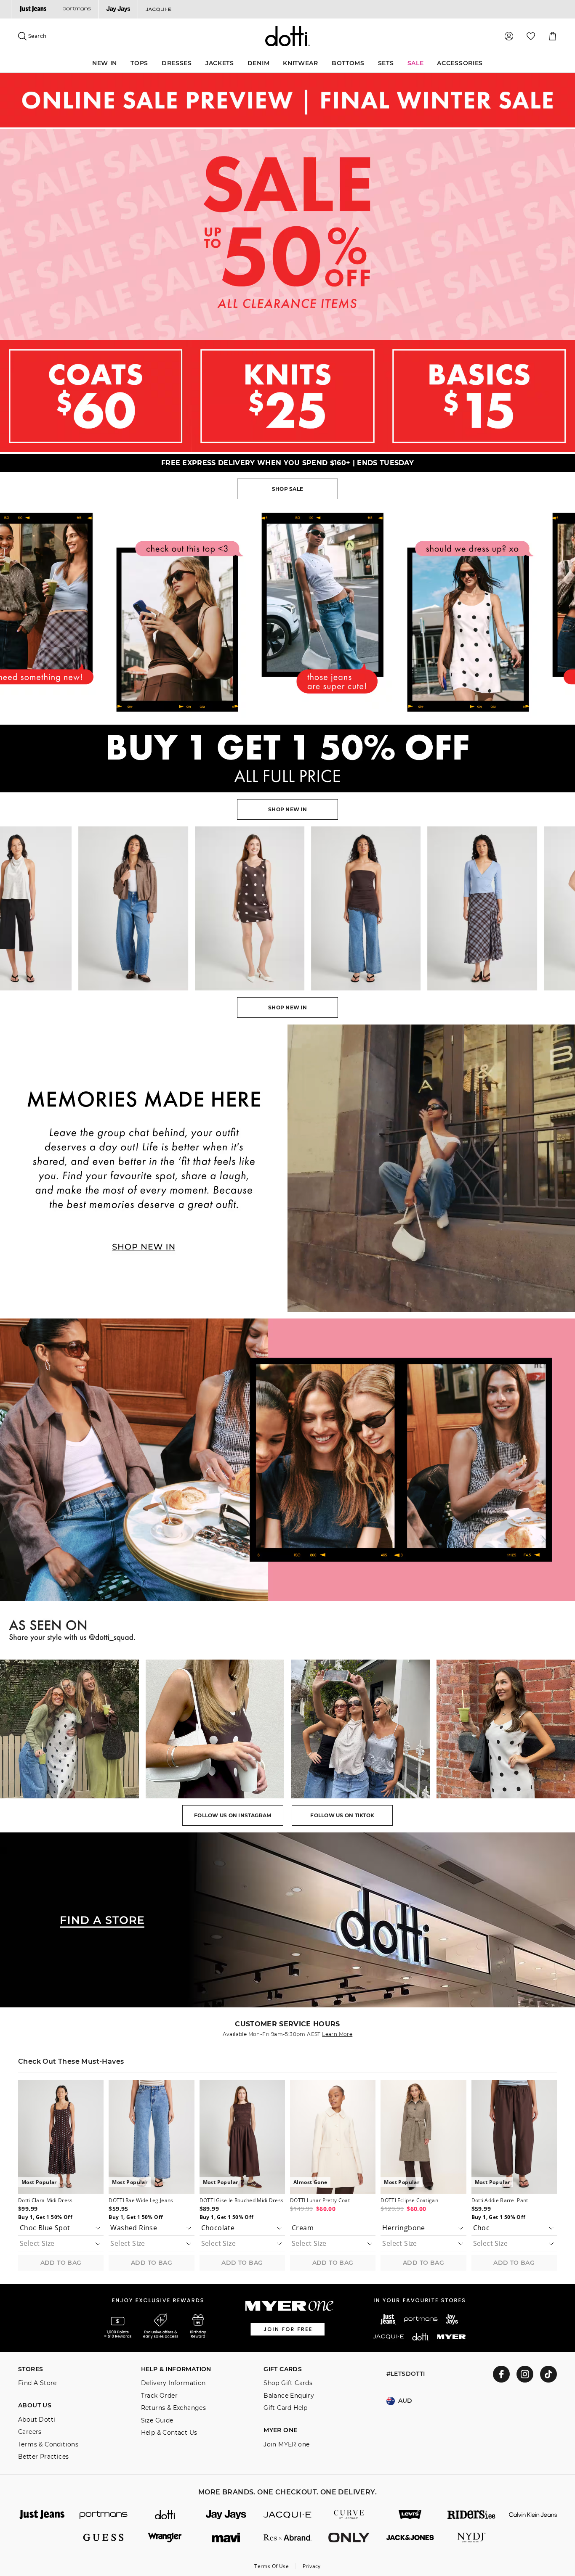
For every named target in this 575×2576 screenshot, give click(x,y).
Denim (259, 63)
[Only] (349, 2538)
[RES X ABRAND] (287, 2538)
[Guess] (104, 2538)
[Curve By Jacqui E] (349, 2515)
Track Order (159, 2396)
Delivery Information (173, 2383)
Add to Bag (61, 2263)
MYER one (280, 2430)
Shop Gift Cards (288, 2383)
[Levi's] (410, 2515)
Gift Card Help (286, 2408)
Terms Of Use (272, 2566)
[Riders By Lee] (471, 2515)
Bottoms (348, 63)
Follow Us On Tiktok (342, 1815)
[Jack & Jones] (410, 2538)
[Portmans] (77, 9)
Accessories (460, 63)
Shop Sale (287, 489)
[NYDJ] (471, 2538)
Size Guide (157, 2421)
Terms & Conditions (48, 2445)
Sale (416, 63)
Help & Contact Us (169, 2433)
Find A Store (37, 2383)
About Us (35, 2405)
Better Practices (43, 2457)
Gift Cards (283, 2369)
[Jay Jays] (118, 9)
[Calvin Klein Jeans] (533, 2515)
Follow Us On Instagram (233, 1815)
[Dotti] (165, 2515)
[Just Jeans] (33, 9)
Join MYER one (286, 2445)
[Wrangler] (165, 2538)
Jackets (220, 63)
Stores (31, 2369)
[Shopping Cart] (553, 36)
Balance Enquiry (289, 2396)
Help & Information (176, 2369)
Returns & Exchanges (174, 2408)
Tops (139, 63)
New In (105, 63)
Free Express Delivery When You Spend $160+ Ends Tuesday (287, 463)
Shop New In (287, 809)
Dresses (177, 63)
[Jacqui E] (158, 9)
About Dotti (37, 2420)
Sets (386, 63)
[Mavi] (226, 2538)
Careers (30, 2432)
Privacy (312, 2566)
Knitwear (301, 63)
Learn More (337, 2034)
